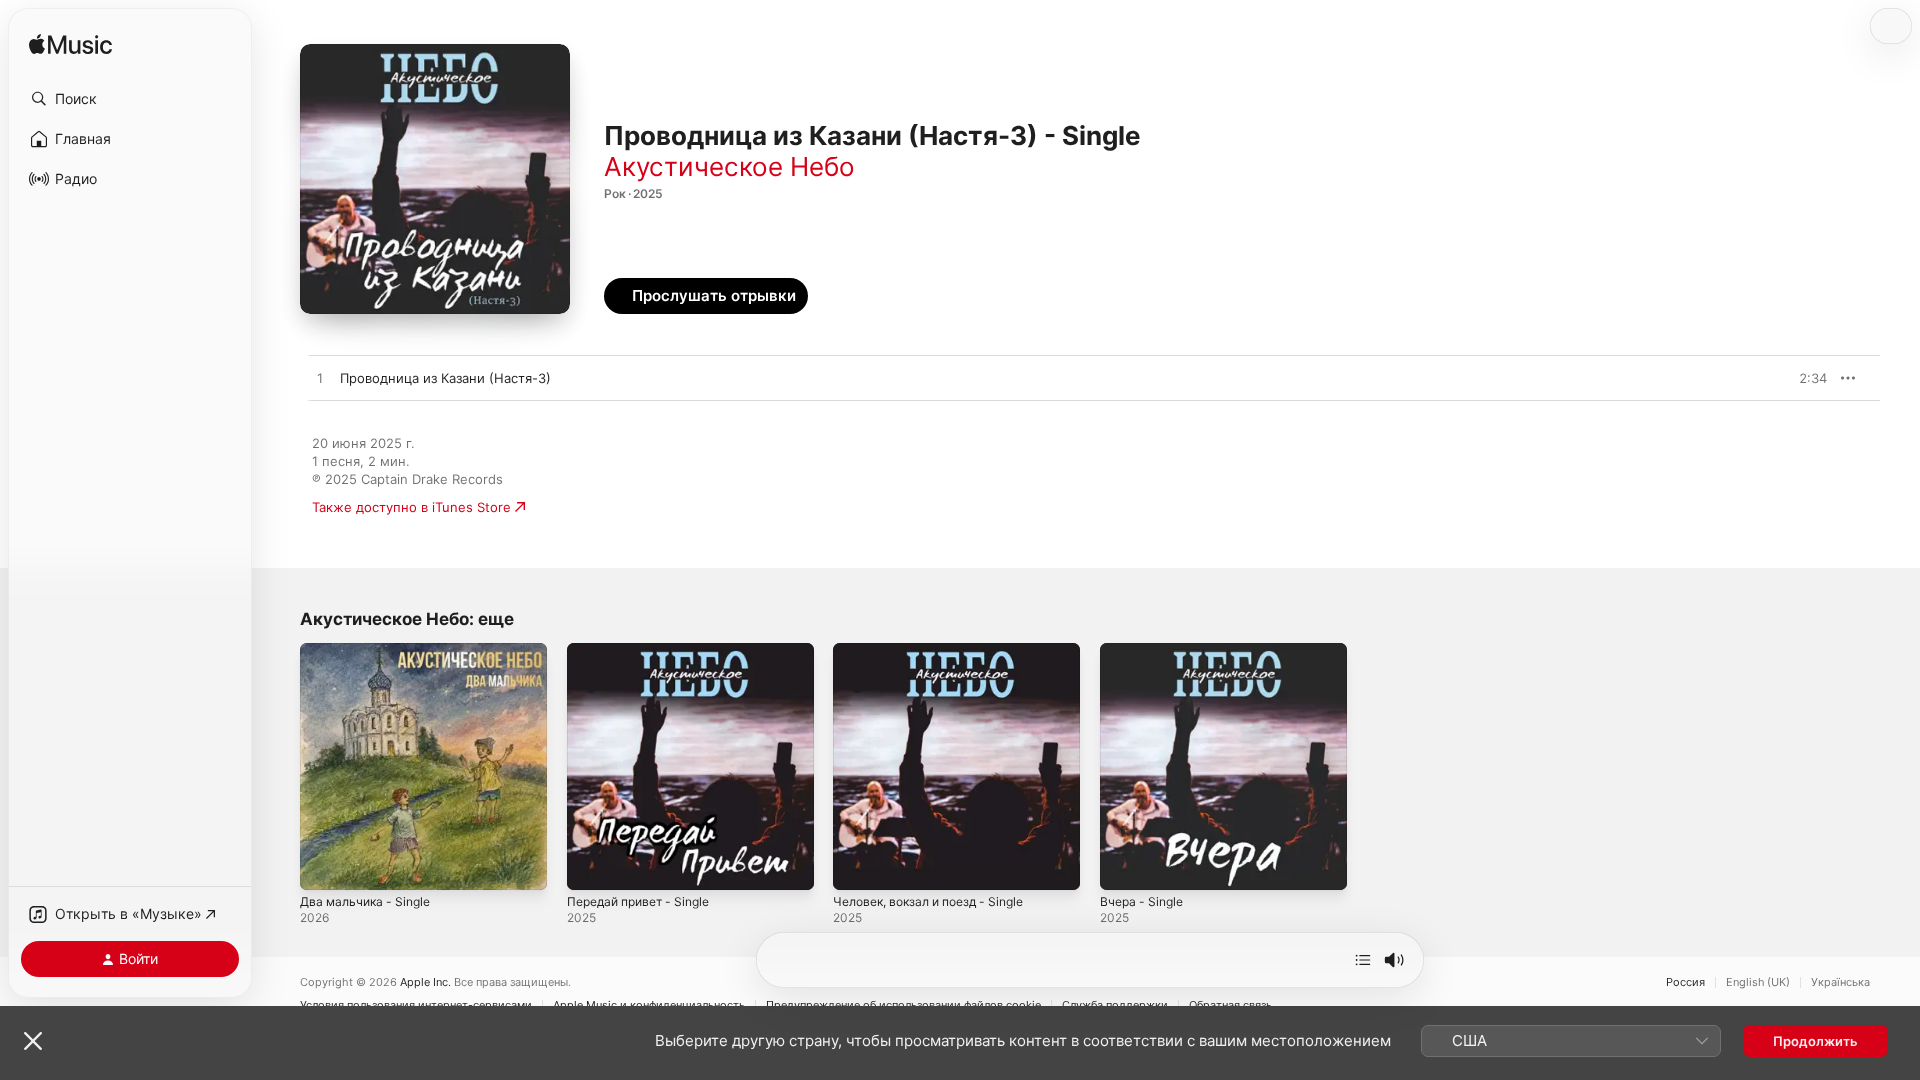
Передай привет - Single (646, 651)
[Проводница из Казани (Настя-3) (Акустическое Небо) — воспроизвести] (320, 379)
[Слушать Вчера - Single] (1125, 865)
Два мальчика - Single (370, 651)
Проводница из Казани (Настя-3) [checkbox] (445, 378)
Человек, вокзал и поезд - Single (939, 651)
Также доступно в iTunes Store (411, 507)
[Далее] (1363, 960)
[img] (70, 45)
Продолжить (1815, 1041)
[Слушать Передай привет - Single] (592, 865)
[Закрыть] (33, 1041)
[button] (130, 99)
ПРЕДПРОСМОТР (1784, 378)
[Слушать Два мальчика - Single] (325, 865)
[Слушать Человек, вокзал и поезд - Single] (858, 865)
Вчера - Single (1145, 651)
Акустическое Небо (729, 166)
